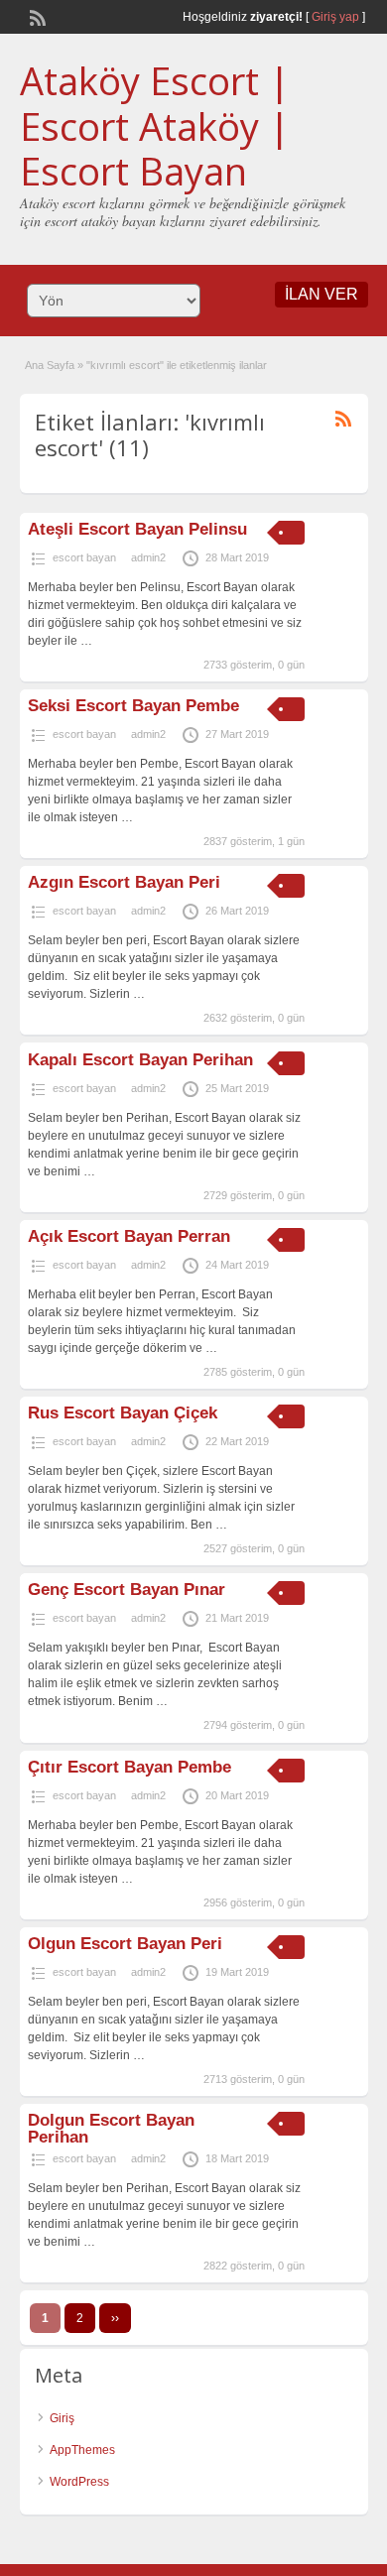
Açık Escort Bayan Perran (129, 1236)
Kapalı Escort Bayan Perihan (140, 1060)
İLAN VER (322, 294)
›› (115, 2318)
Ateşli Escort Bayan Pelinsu (137, 529)
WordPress (79, 2482)
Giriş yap (335, 17)
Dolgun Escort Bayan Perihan (111, 2129)
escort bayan (84, 557)
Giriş (62, 2418)
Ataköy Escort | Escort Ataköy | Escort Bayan (155, 125)
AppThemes (82, 2450)
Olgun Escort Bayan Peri (125, 1944)
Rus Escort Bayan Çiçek (123, 1413)
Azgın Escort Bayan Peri (124, 882)
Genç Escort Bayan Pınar (127, 1590)
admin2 (148, 557)
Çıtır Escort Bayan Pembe (129, 1767)
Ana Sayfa (50, 365)
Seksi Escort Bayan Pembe (133, 706)
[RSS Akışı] (36, 16)
